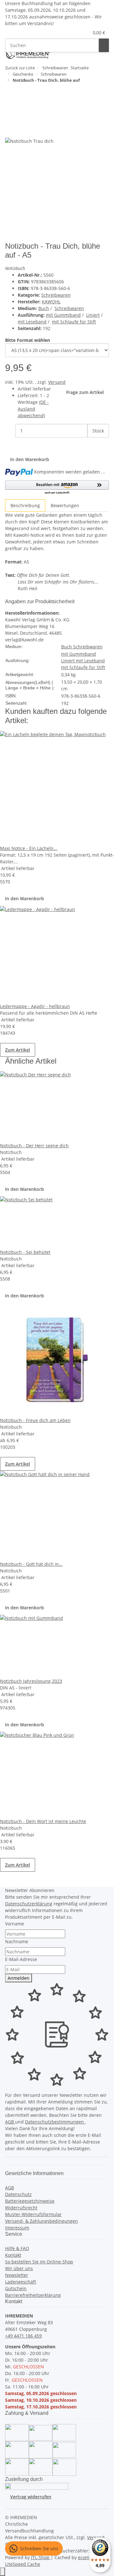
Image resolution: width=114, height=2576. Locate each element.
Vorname (15, 1924)
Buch (44, 308)
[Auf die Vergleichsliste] (10, 131)
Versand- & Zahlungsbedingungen (41, 2221)
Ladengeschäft (21, 2282)
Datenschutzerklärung (29, 1904)
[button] (76, 33)
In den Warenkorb (25, 898)
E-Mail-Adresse (21, 1959)
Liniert (93, 315)
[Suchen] (104, 45)
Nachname (17, 1941)
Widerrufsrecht (21, 2208)
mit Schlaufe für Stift (74, 322)
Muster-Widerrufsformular (33, 2214)
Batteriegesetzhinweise (30, 2201)
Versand (57, 382)
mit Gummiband (63, 315)
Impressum (17, 2228)
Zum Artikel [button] (18, 1050)
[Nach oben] (3, 2572)
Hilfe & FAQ (17, 2248)
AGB (10, 2122)
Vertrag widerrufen (31, 2497)
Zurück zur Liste (20, 68)
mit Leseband (32, 322)
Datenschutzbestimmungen (55, 2122)
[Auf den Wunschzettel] (22, 131)
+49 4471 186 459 (23, 2336)
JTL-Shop (41, 2557)
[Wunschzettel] (84, 33)
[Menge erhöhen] (92, 444)
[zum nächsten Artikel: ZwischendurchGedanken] (22, 93)
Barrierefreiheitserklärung (33, 2295)
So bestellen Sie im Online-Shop (39, 2262)
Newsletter (17, 2275)
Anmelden (19, 1978)
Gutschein (16, 2288)
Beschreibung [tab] (25, 505)
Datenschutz (18, 2194)
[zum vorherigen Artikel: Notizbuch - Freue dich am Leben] (10, 93)
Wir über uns (19, 2268)
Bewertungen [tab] (65, 505)
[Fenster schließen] (10, 117)
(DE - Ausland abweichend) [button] (33, 409)
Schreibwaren (56, 295)
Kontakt (13, 2255)
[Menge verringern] (10, 431)
